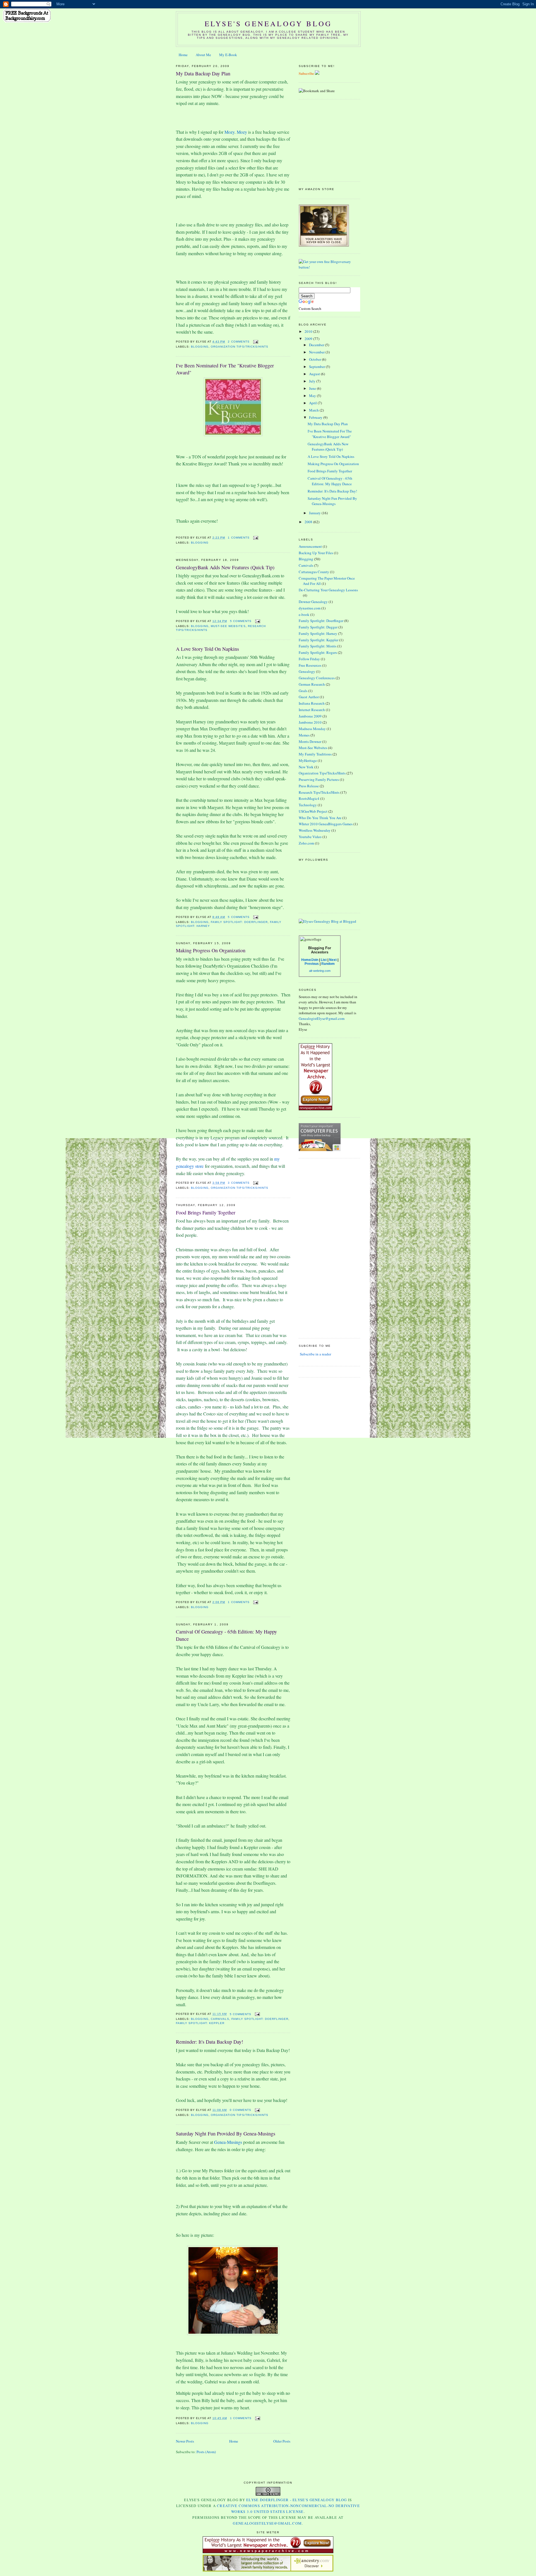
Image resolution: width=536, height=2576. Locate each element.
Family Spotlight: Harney (318, 633)
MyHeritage (308, 760)
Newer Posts (185, 2441)
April (313, 403)
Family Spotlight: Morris (318, 646)
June (313, 388)
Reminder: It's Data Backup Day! (210, 2042)
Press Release (309, 786)
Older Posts (282, 2441)
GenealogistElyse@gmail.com (322, 1018)
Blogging (200, 347)
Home (183, 55)
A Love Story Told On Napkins (207, 649)
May (313, 396)
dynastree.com (310, 608)
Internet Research (312, 710)
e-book (304, 614)
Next (333, 960)
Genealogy (307, 671)
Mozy (229, 132)
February (316, 417)
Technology (308, 805)
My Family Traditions (315, 754)
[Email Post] (255, 342)
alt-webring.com (320, 971)
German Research (312, 684)
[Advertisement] (334, 140)
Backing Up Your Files (316, 553)
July (313, 381)
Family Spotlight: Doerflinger (239, 922)
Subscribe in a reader (315, 1354)
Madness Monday (312, 729)
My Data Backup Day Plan (203, 73)
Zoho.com (306, 843)
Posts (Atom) (206, 2452)
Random (328, 964)
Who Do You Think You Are (320, 818)
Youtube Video (310, 837)
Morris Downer (310, 742)
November (317, 352)
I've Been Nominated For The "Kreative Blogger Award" (225, 369)
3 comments (239, 1183)
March (314, 410)
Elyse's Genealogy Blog (268, 23)
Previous (312, 964)
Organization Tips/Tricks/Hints (239, 347)
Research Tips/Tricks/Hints (319, 792)
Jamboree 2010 (310, 722)
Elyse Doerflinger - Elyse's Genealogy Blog (297, 2500)
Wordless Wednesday (315, 830)
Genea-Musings (228, 2142)
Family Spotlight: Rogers (318, 652)
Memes (304, 735)
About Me (203, 55)
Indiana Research (312, 703)
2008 (309, 522)
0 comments (241, 2110)
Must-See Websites (228, 626)
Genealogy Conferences (317, 678)
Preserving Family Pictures (319, 779)
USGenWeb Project (313, 811)
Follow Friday (309, 659)
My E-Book (228, 55)
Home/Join (310, 960)
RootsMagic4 (309, 798)
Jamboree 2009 (310, 716)
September (317, 367)
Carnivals (220, 2019)
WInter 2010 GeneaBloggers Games (326, 824)
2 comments (239, 342)
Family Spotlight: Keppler (200, 2023)
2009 (309, 339)
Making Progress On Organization (211, 950)
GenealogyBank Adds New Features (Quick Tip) (225, 567)
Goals (303, 691)
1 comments (239, 538)
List (324, 960)
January (315, 513)
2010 (309, 331)
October (315, 359)
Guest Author (309, 697)
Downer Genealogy (313, 602)
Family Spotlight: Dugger (318, 627)
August (315, 374)
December (317, 345)
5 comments (241, 621)
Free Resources (310, 665)
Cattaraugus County (314, 572)
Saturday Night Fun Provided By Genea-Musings (226, 2133)
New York (306, 767)
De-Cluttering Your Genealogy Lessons (328, 590)
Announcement (310, 546)
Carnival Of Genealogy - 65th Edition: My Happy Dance (226, 1635)
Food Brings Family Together (206, 1212)
